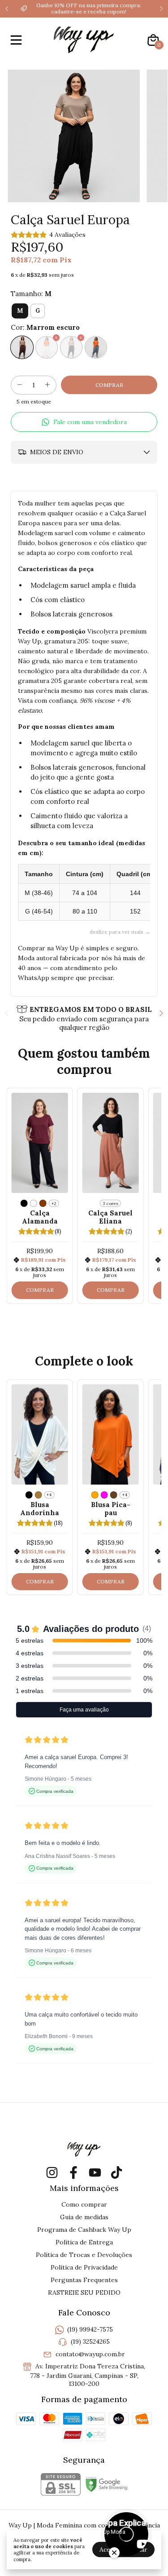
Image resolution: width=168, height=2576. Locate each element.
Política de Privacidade (84, 2267)
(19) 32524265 (90, 2342)
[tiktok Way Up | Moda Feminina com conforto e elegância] (116, 2173)
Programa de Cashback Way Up (84, 2230)
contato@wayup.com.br (90, 2354)
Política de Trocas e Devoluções (84, 2255)
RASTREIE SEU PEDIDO (84, 2292)
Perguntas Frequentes (84, 2280)
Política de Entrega (84, 2242)
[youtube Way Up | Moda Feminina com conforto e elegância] (95, 2173)
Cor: (45, 327)
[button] (84, 422)
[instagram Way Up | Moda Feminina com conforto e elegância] (52, 2173)
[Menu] (18, 40)
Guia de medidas (84, 2217)
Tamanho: (31, 294)
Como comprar (84, 2204)
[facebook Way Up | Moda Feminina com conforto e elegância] (73, 2173)
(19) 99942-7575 (90, 2329)
